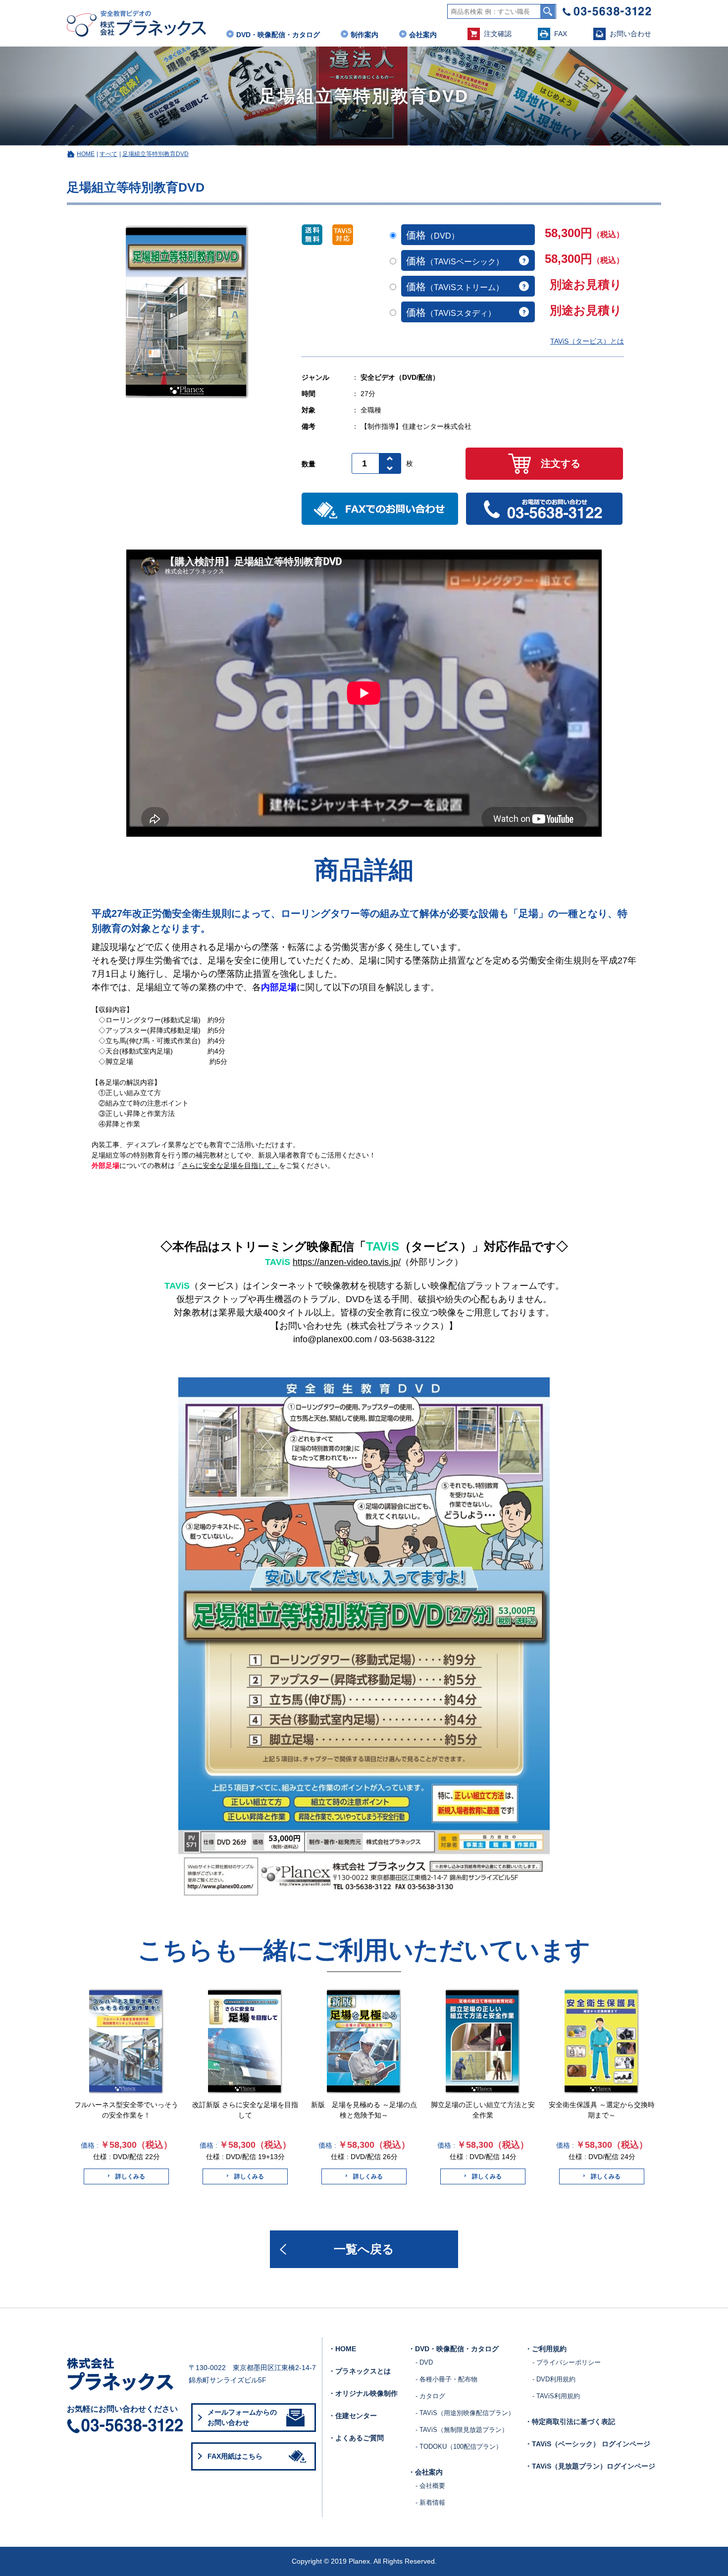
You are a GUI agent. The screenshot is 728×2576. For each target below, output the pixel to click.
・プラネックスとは (360, 2371)
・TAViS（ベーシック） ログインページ (588, 2444)
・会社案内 (425, 2472)
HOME (86, 154)
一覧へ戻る (364, 2249)
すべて (108, 154)
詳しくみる (130, 2176)
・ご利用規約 (546, 2349)
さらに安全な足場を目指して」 (230, 1165)
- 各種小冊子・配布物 (446, 2379)
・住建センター (353, 2416)
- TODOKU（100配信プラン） (459, 2447)
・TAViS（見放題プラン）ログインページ (590, 2466)
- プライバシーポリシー (567, 2362)
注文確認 (498, 34)
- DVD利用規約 (554, 2379)
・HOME (342, 2349)
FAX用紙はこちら (235, 2456)
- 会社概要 (430, 2486)
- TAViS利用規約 (556, 2396)
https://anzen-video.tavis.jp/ (347, 1262)
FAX (561, 34)
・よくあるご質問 (356, 2438)
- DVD (424, 2362)
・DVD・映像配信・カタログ (453, 2349)
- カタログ (430, 2396)
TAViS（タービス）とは (587, 341)
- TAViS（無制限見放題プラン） (462, 2430)
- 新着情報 (430, 2502)
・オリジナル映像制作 (363, 2393)
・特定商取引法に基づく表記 (570, 2422)
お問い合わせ (630, 34)
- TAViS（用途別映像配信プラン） (465, 2413)
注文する (561, 463)
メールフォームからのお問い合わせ (242, 2417)
